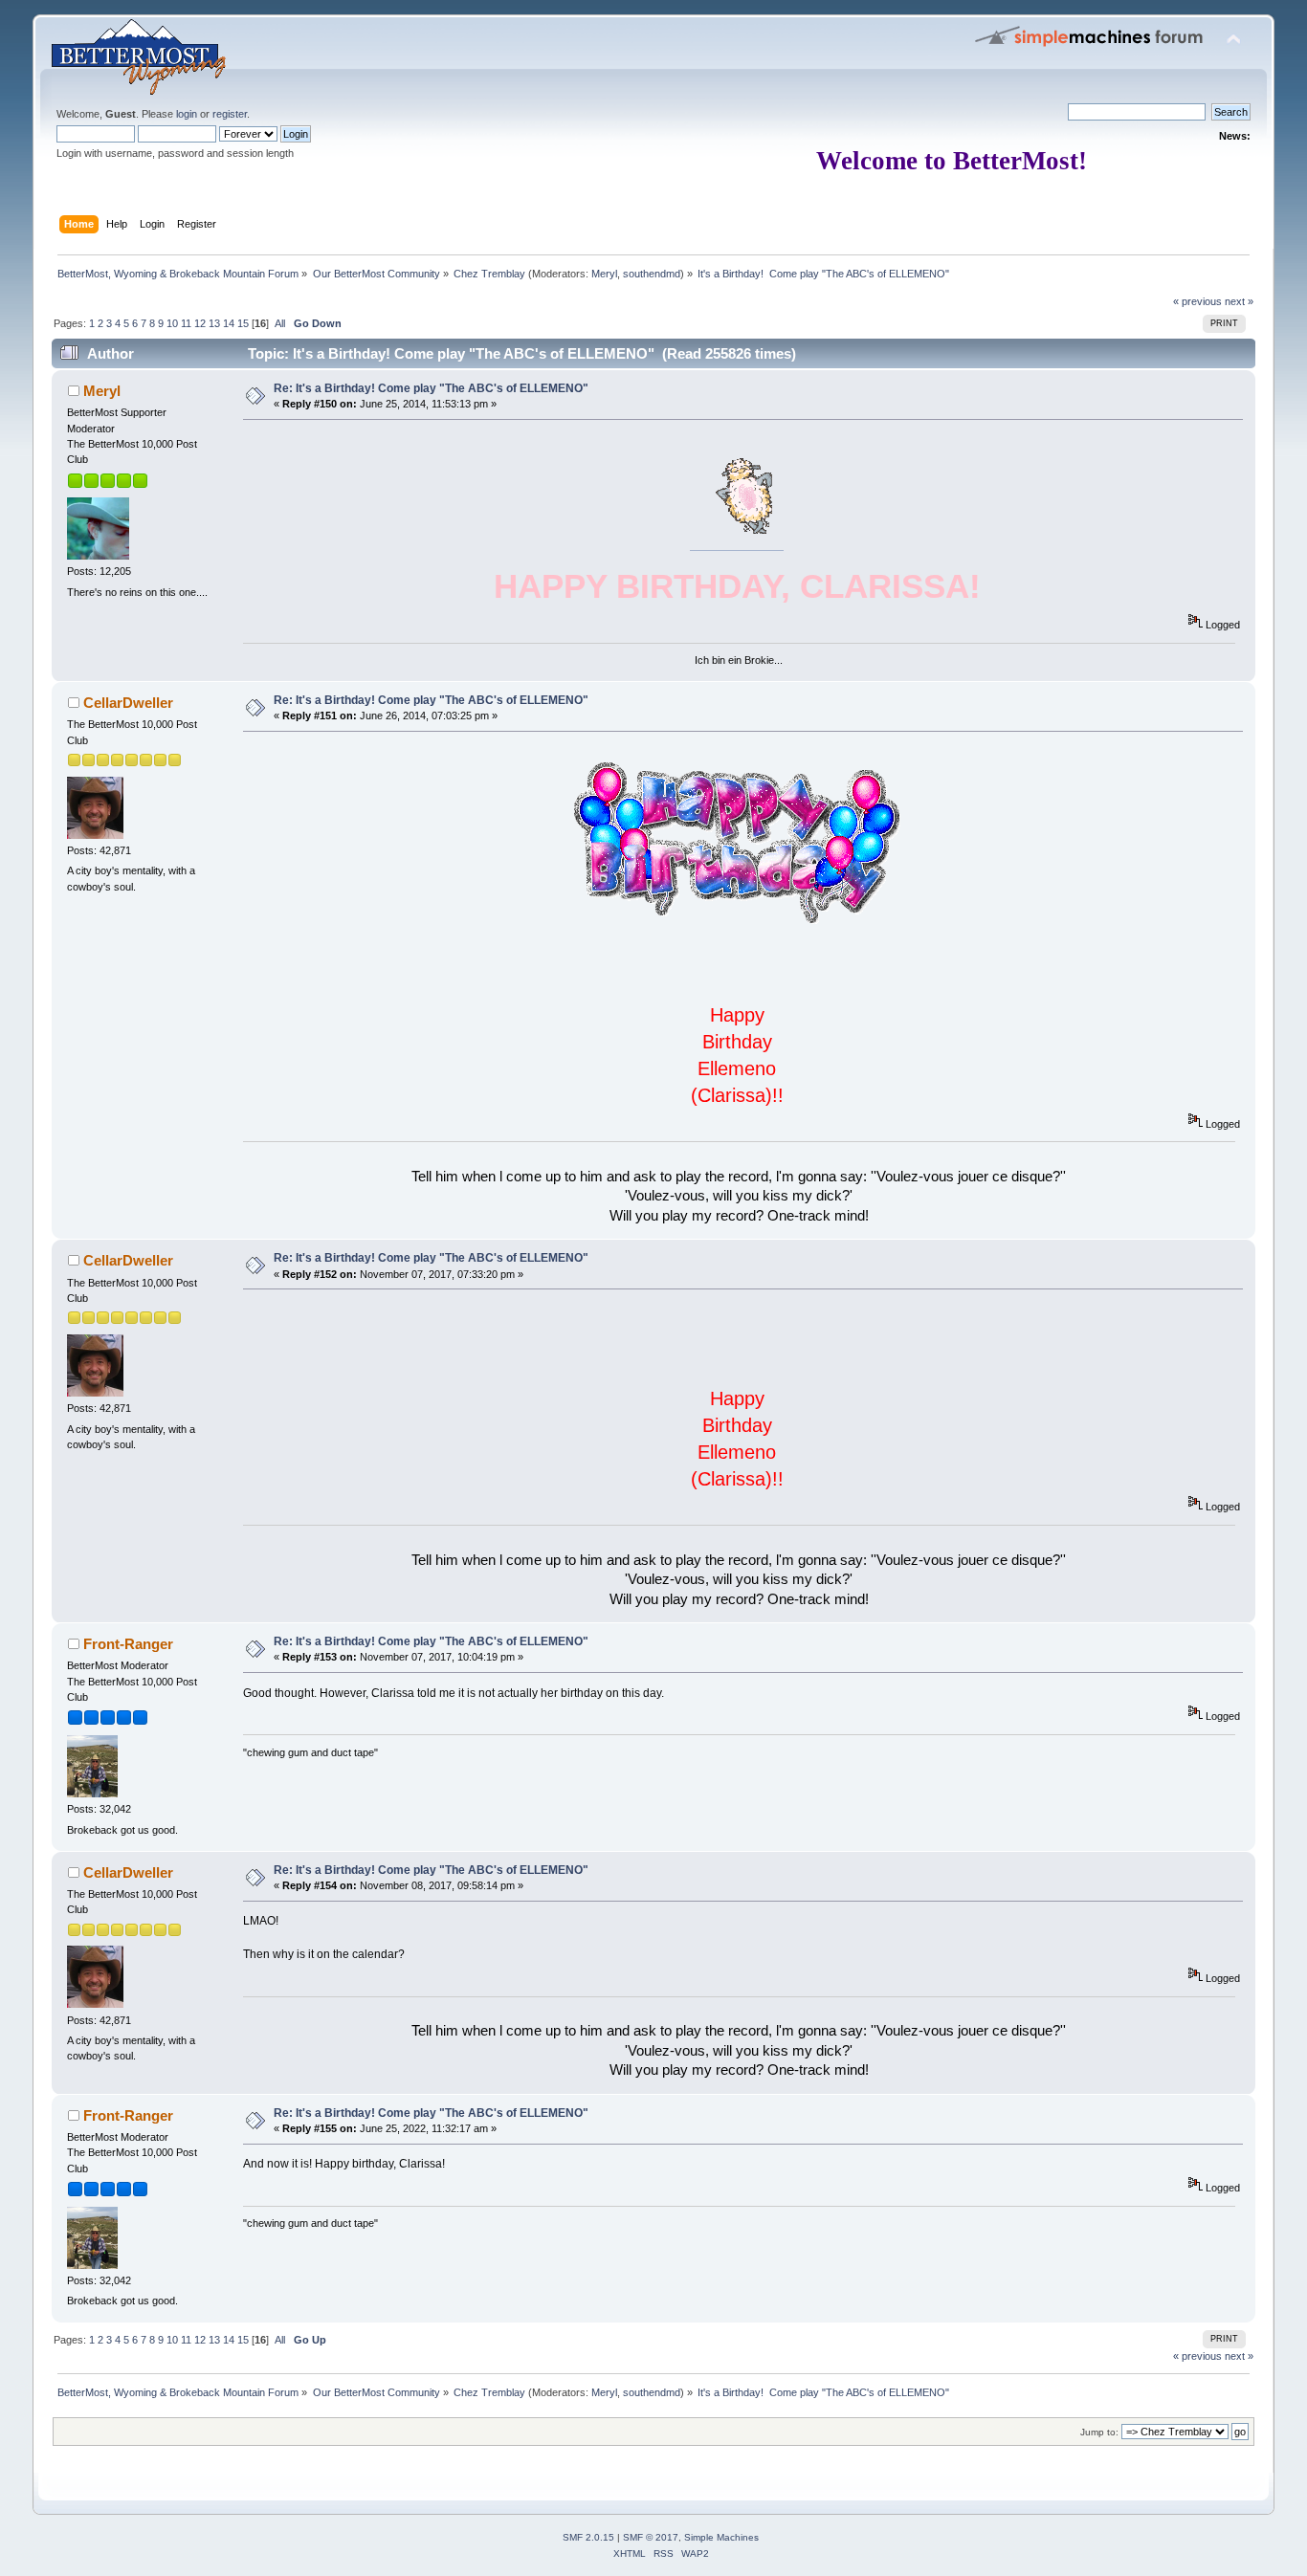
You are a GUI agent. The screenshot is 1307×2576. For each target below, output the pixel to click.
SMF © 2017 (651, 2537)
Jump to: (1099, 2432)
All (280, 323)
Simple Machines (721, 2537)
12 (200, 323)
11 (186, 323)
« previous (1197, 301)
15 (243, 323)
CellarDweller (128, 703)
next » (1239, 301)
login (187, 114)
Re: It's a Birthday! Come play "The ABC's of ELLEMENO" (431, 388)
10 (172, 323)
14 (229, 323)
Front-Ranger (128, 1644)
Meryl (604, 274)
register (230, 114)
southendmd (652, 274)
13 (214, 323)
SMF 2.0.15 (588, 2537)
